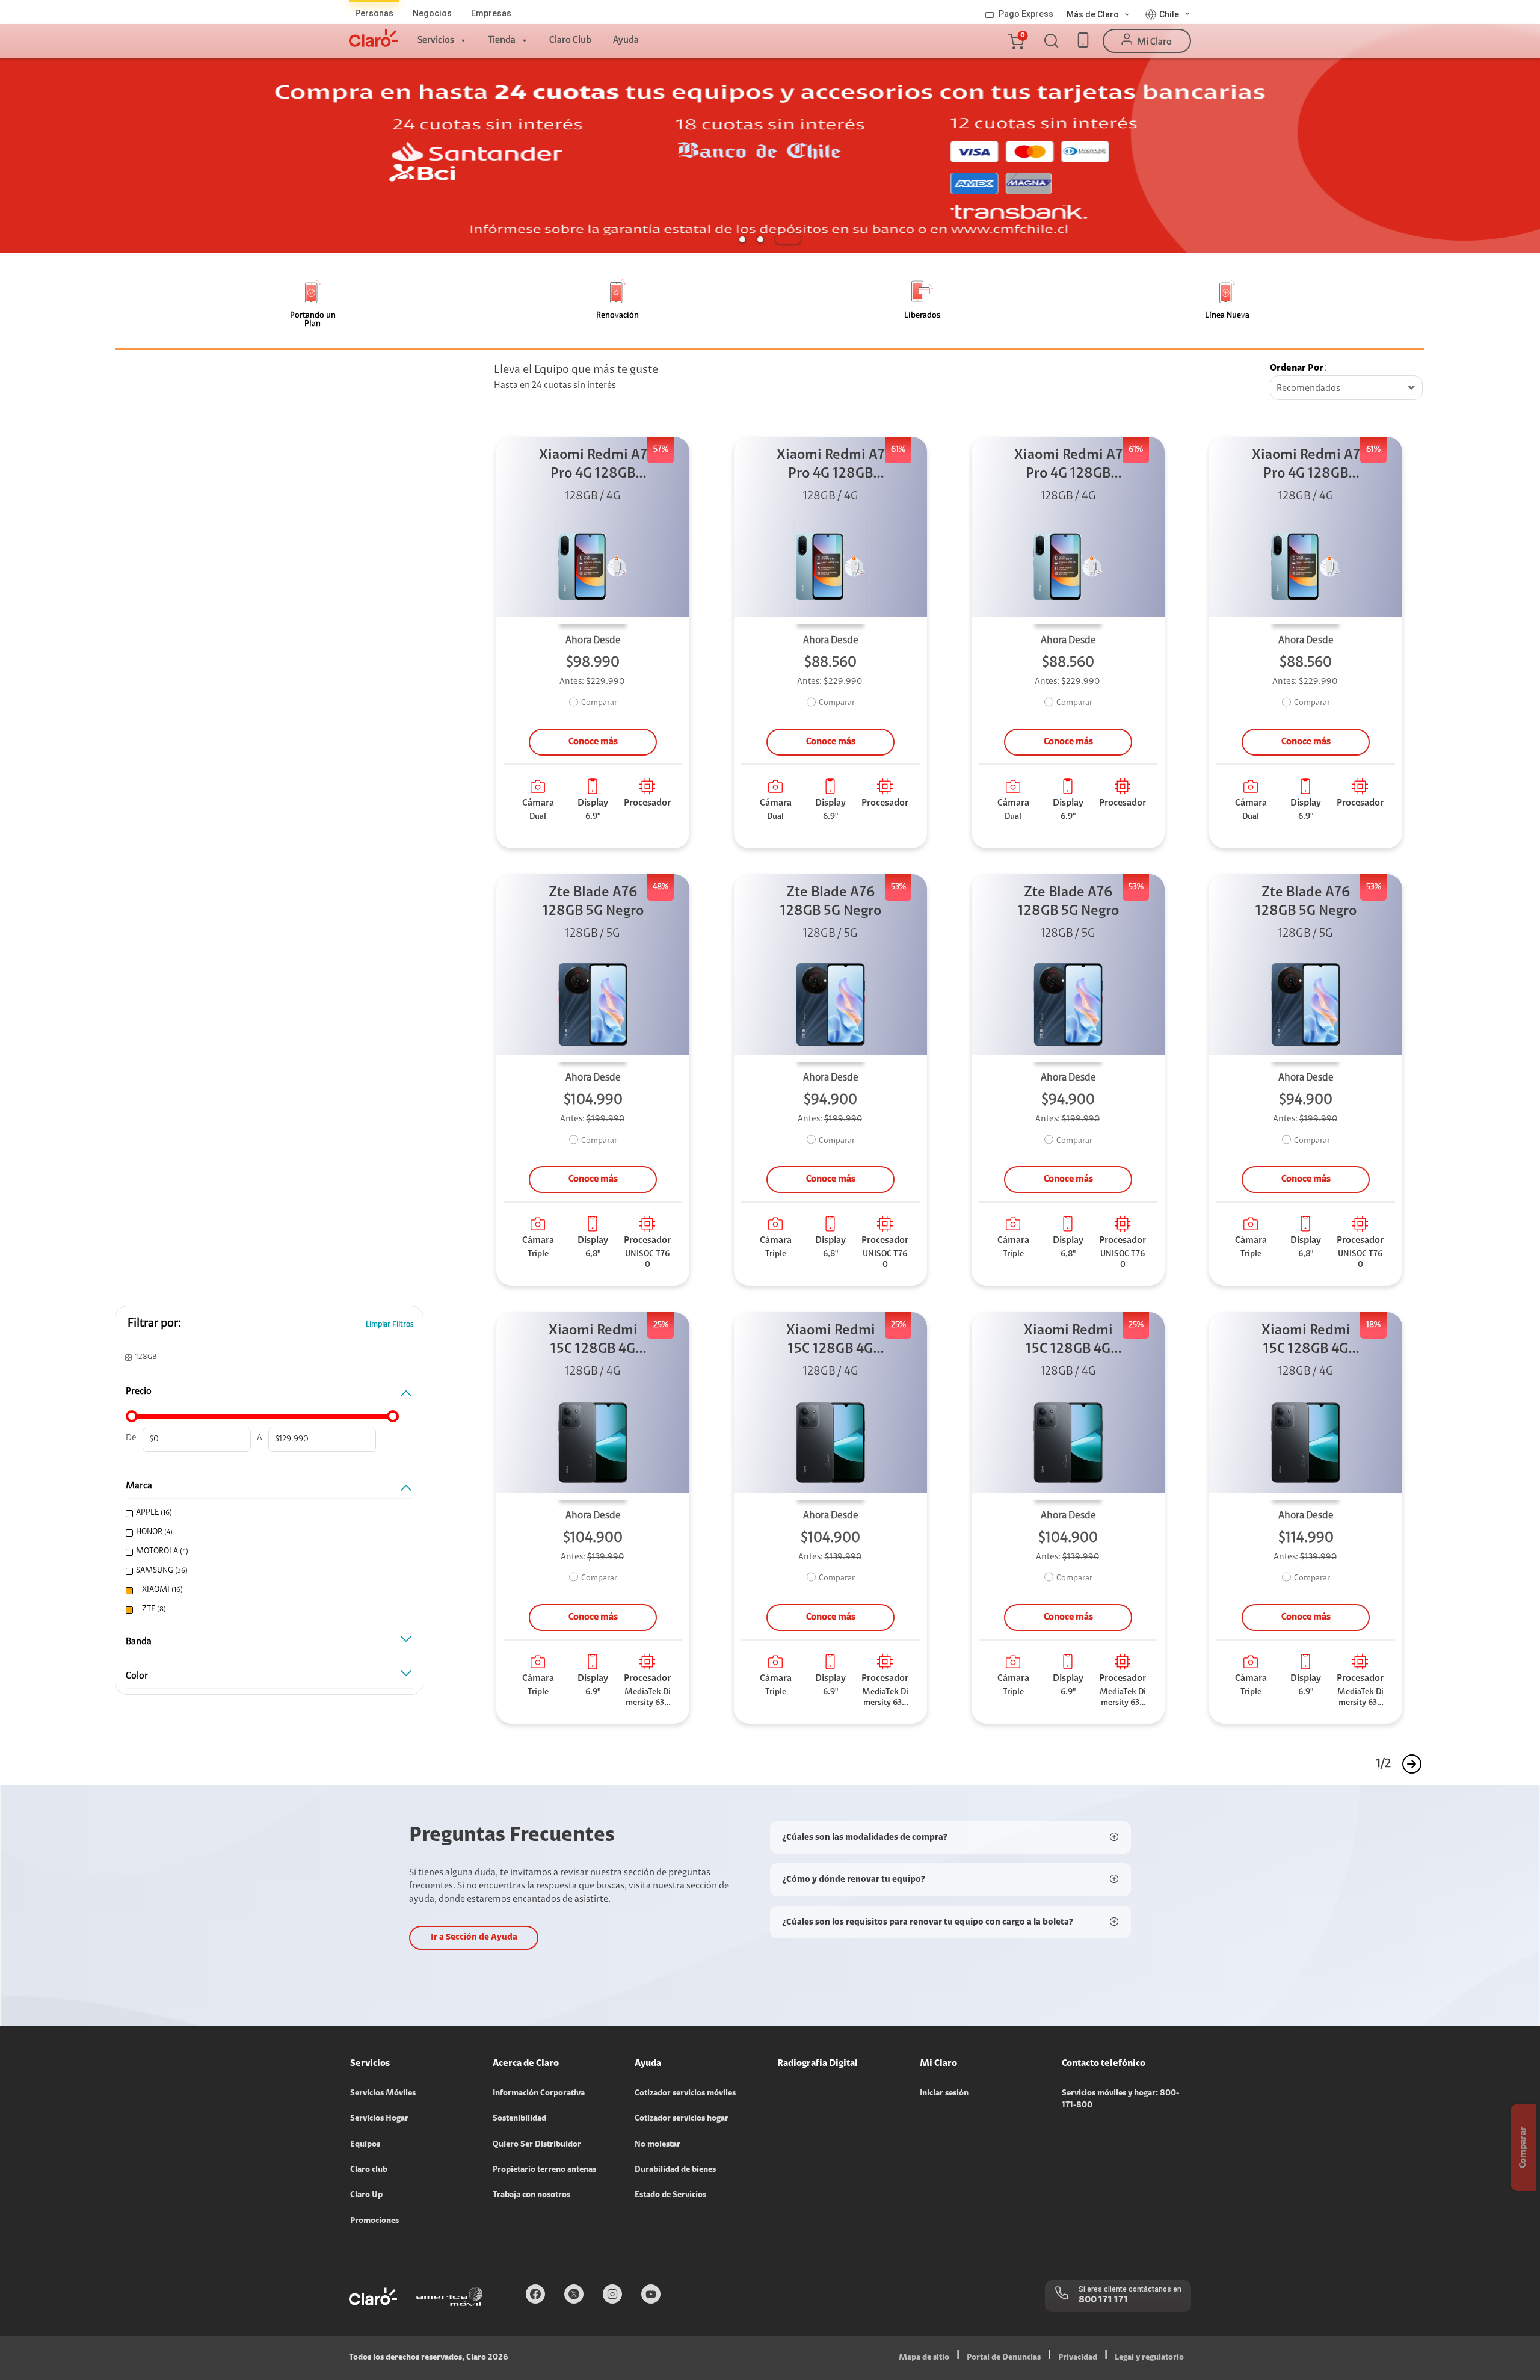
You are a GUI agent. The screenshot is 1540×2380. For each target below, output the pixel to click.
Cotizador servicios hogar (682, 2119)
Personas (374, 13)
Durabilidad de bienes (675, 2170)
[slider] (132, 1416)
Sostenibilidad (519, 2119)
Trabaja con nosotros (531, 2195)
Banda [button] (139, 1642)
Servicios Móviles (383, 2094)
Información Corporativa (539, 2094)
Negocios (432, 13)
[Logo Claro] (374, 38)
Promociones (374, 2221)
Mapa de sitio (924, 2358)
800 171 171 (1103, 2300)
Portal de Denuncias (1004, 2358)
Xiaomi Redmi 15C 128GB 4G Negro (593, 1341)
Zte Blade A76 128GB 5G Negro (593, 902)
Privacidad (1078, 2358)
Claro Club (570, 40)
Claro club (369, 2170)
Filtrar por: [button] (154, 1324)
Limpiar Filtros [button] (390, 1324)
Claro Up (366, 2195)
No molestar (658, 2145)
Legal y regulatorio (1149, 2358)
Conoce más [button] (593, 742)
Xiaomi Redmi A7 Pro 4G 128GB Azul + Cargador (593, 466)
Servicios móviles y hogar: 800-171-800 (1120, 2100)
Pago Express (1026, 14)
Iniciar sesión (944, 2094)
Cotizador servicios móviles (685, 2094)
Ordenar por (1297, 368)
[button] (1015, 41)
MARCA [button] (139, 1486)
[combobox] (1346, 389)
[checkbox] (266, 1513)
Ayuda (626, 40)
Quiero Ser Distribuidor (537, 2145)
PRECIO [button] (139, 1392)
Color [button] (137, 1676)
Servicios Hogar (379, 2119)
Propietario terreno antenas (544, 2170)
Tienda (502, 40)
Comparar (599, 703)
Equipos (365, 2145)
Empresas (491, 13)
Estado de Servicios (670, 2195)
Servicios (436, 40)
